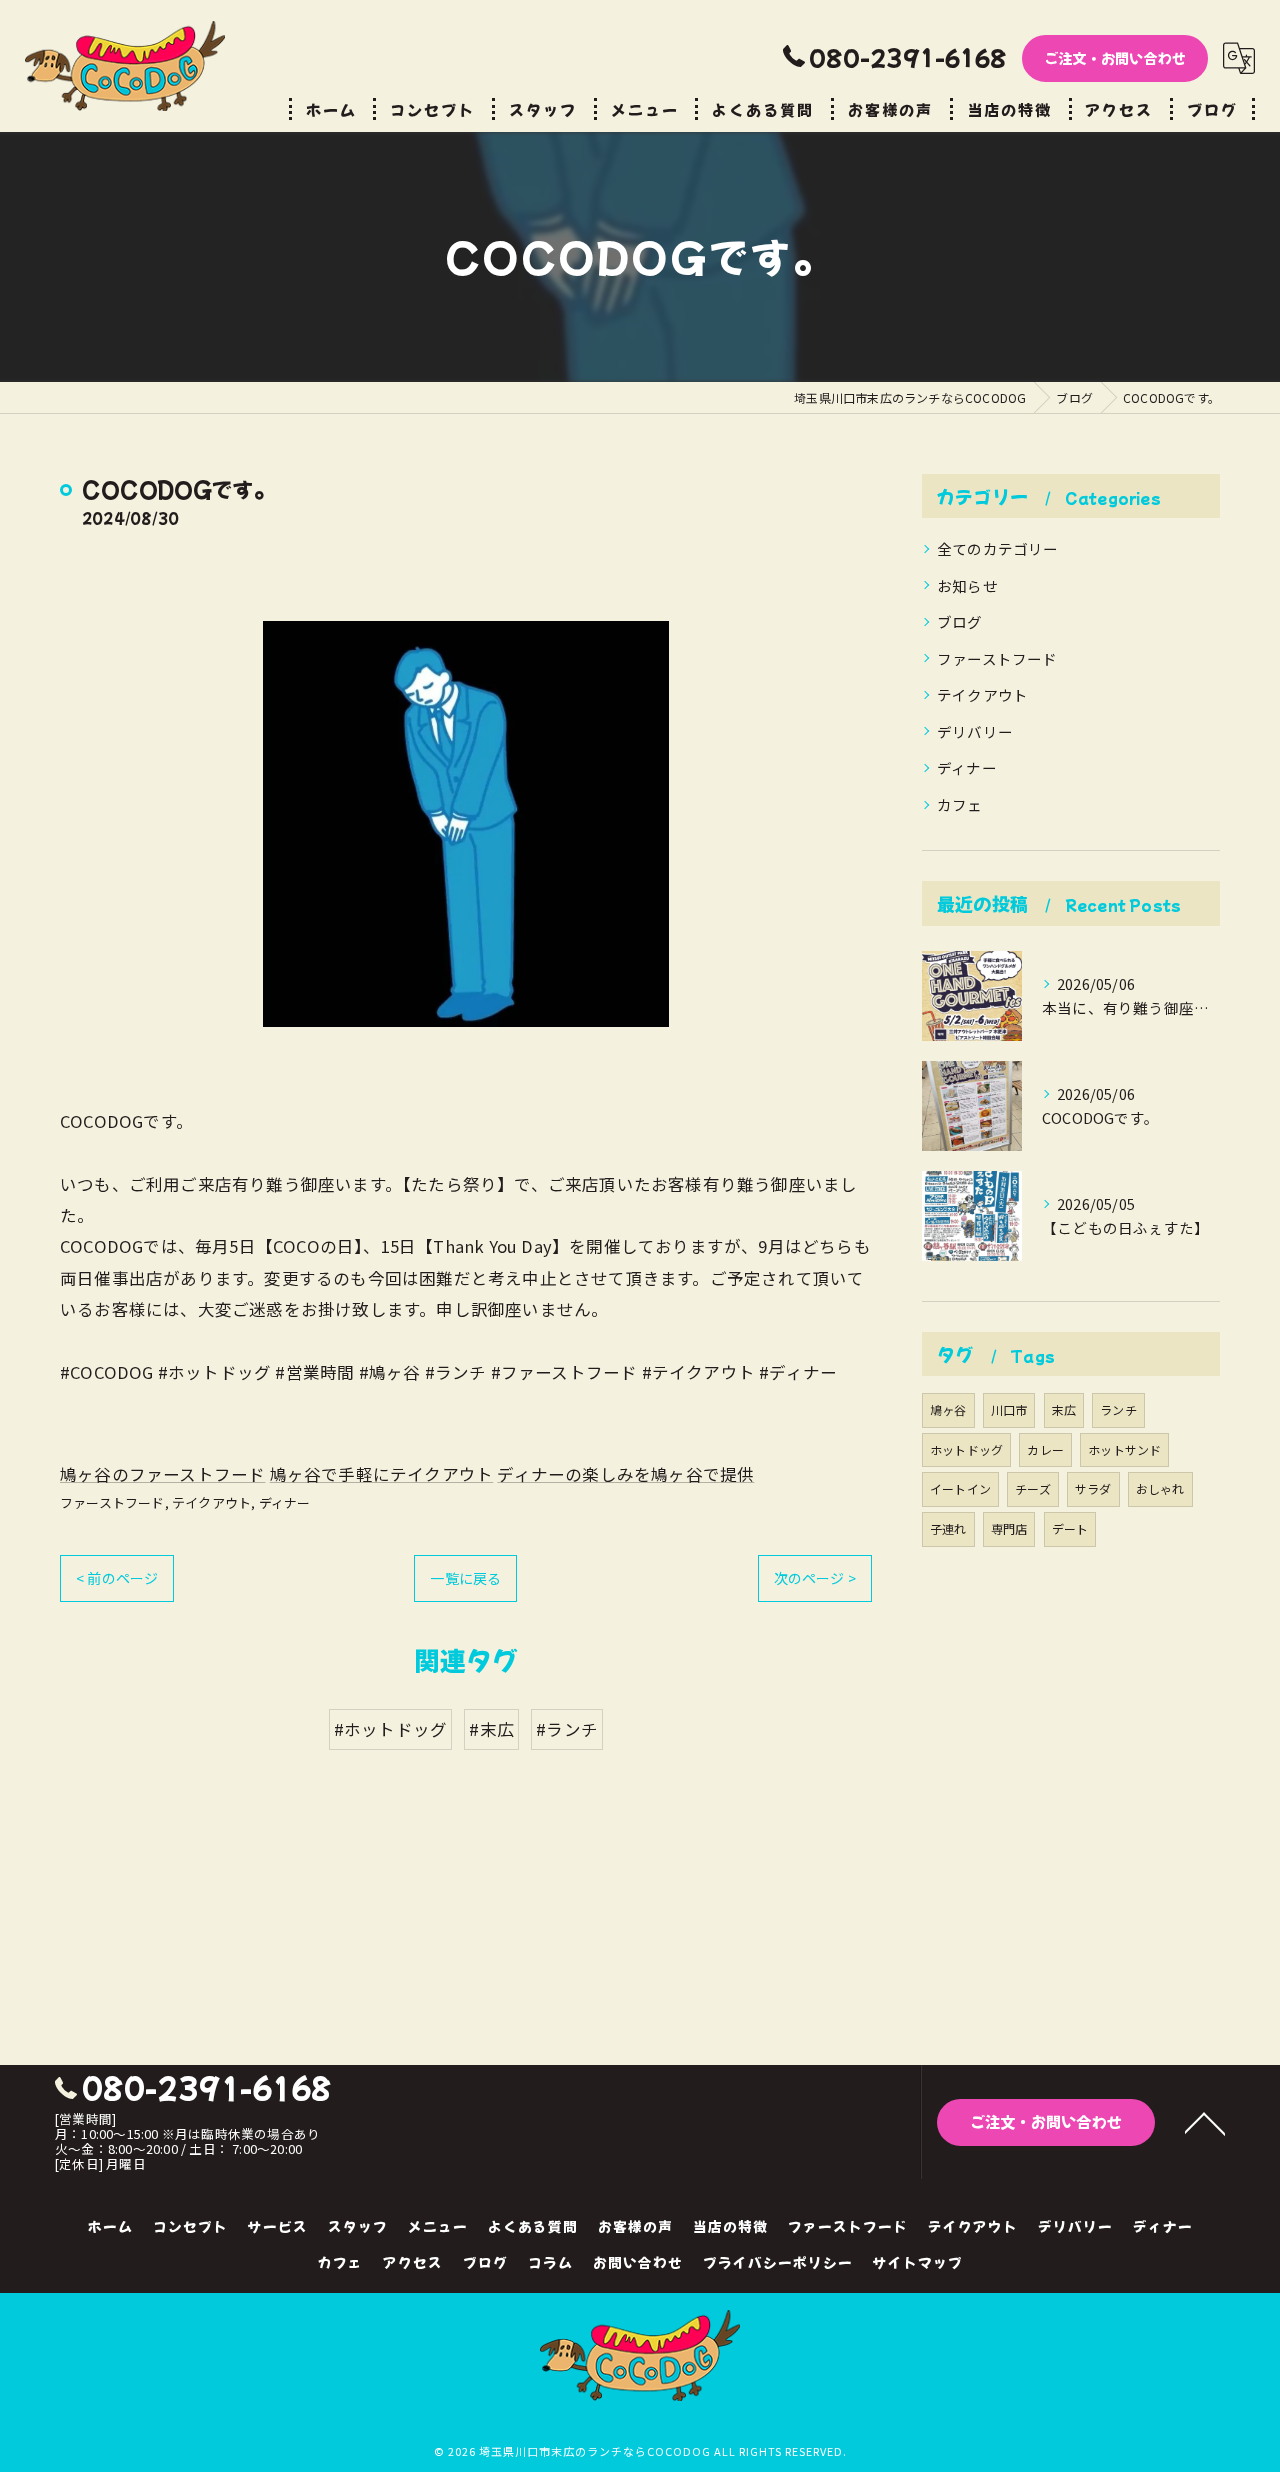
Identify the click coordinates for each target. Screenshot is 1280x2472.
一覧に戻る (465, 1578)
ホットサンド (1124, 1449)
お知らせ (967, 585)
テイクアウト (211, 1502)
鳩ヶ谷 (948, 1409)
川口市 (1009, 1409)
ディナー (285, 1502)
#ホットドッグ (390, 1729)
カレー (1045, 1449)
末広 (1064, 1409)
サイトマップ (918, 2262)
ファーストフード (112, 1502)
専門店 (1009, 1528)
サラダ (1093, 1488)
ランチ (1118, 1409)
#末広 (491, 1729)
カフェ (960, 804)
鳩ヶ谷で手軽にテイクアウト (382, 1474)
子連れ (948, 1528)
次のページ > (815, 1578)
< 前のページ (117, 1578)
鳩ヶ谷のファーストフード (162, 1474)
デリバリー (975, 731)
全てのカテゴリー (998, 548)
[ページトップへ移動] (1205, 2122)
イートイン (960, 1488)
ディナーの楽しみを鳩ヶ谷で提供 (625, 1474)
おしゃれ (1160, 1488)
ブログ (960, 621)
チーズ (1033, 1488)
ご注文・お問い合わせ (1115, 58)
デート (1070, 1528)
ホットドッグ (966, 1449)
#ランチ (567, 1729)
